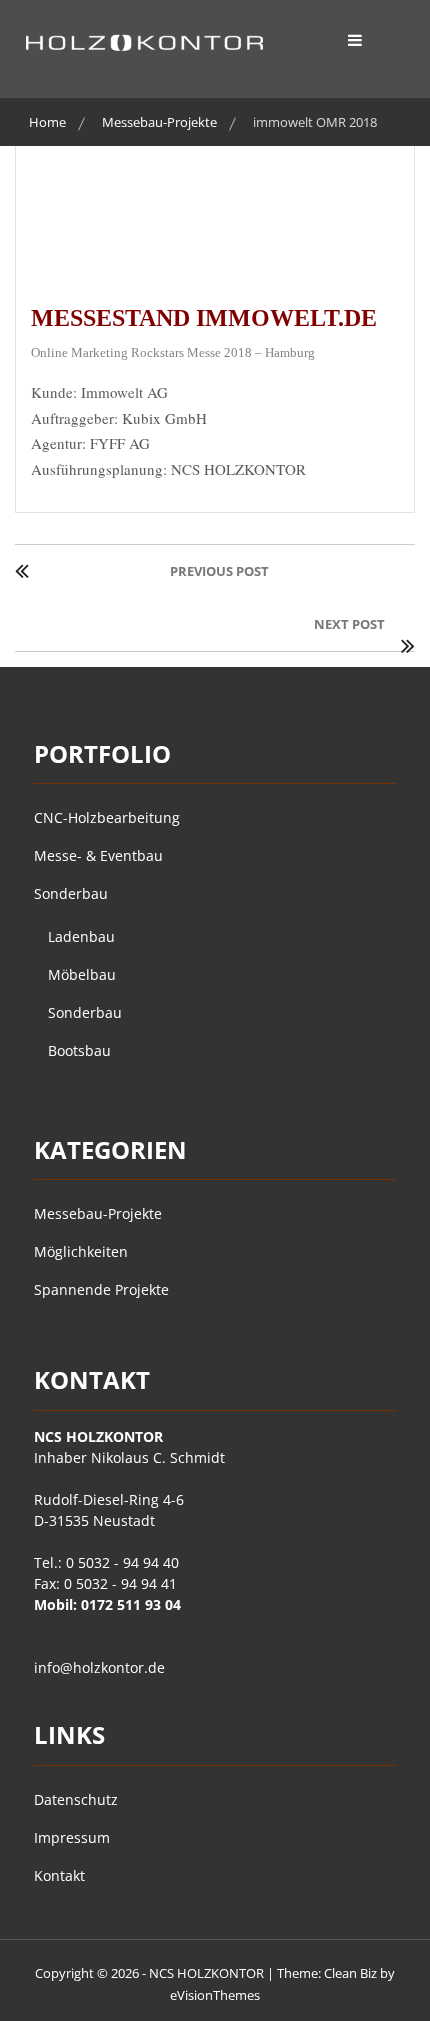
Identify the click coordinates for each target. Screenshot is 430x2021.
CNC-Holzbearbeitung (107, 817)
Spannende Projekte (101, 1289)
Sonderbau (71, 893)
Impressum (72, 1837)
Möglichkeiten (81, 1251)
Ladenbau (81, 936)
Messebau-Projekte (98, 1213)
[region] (215, 206)
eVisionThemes (215, 1995)
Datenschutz (76, 1799)
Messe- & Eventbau (98, 855)
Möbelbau (82, 974)
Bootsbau (79, 1050)
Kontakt (59, 1875)
